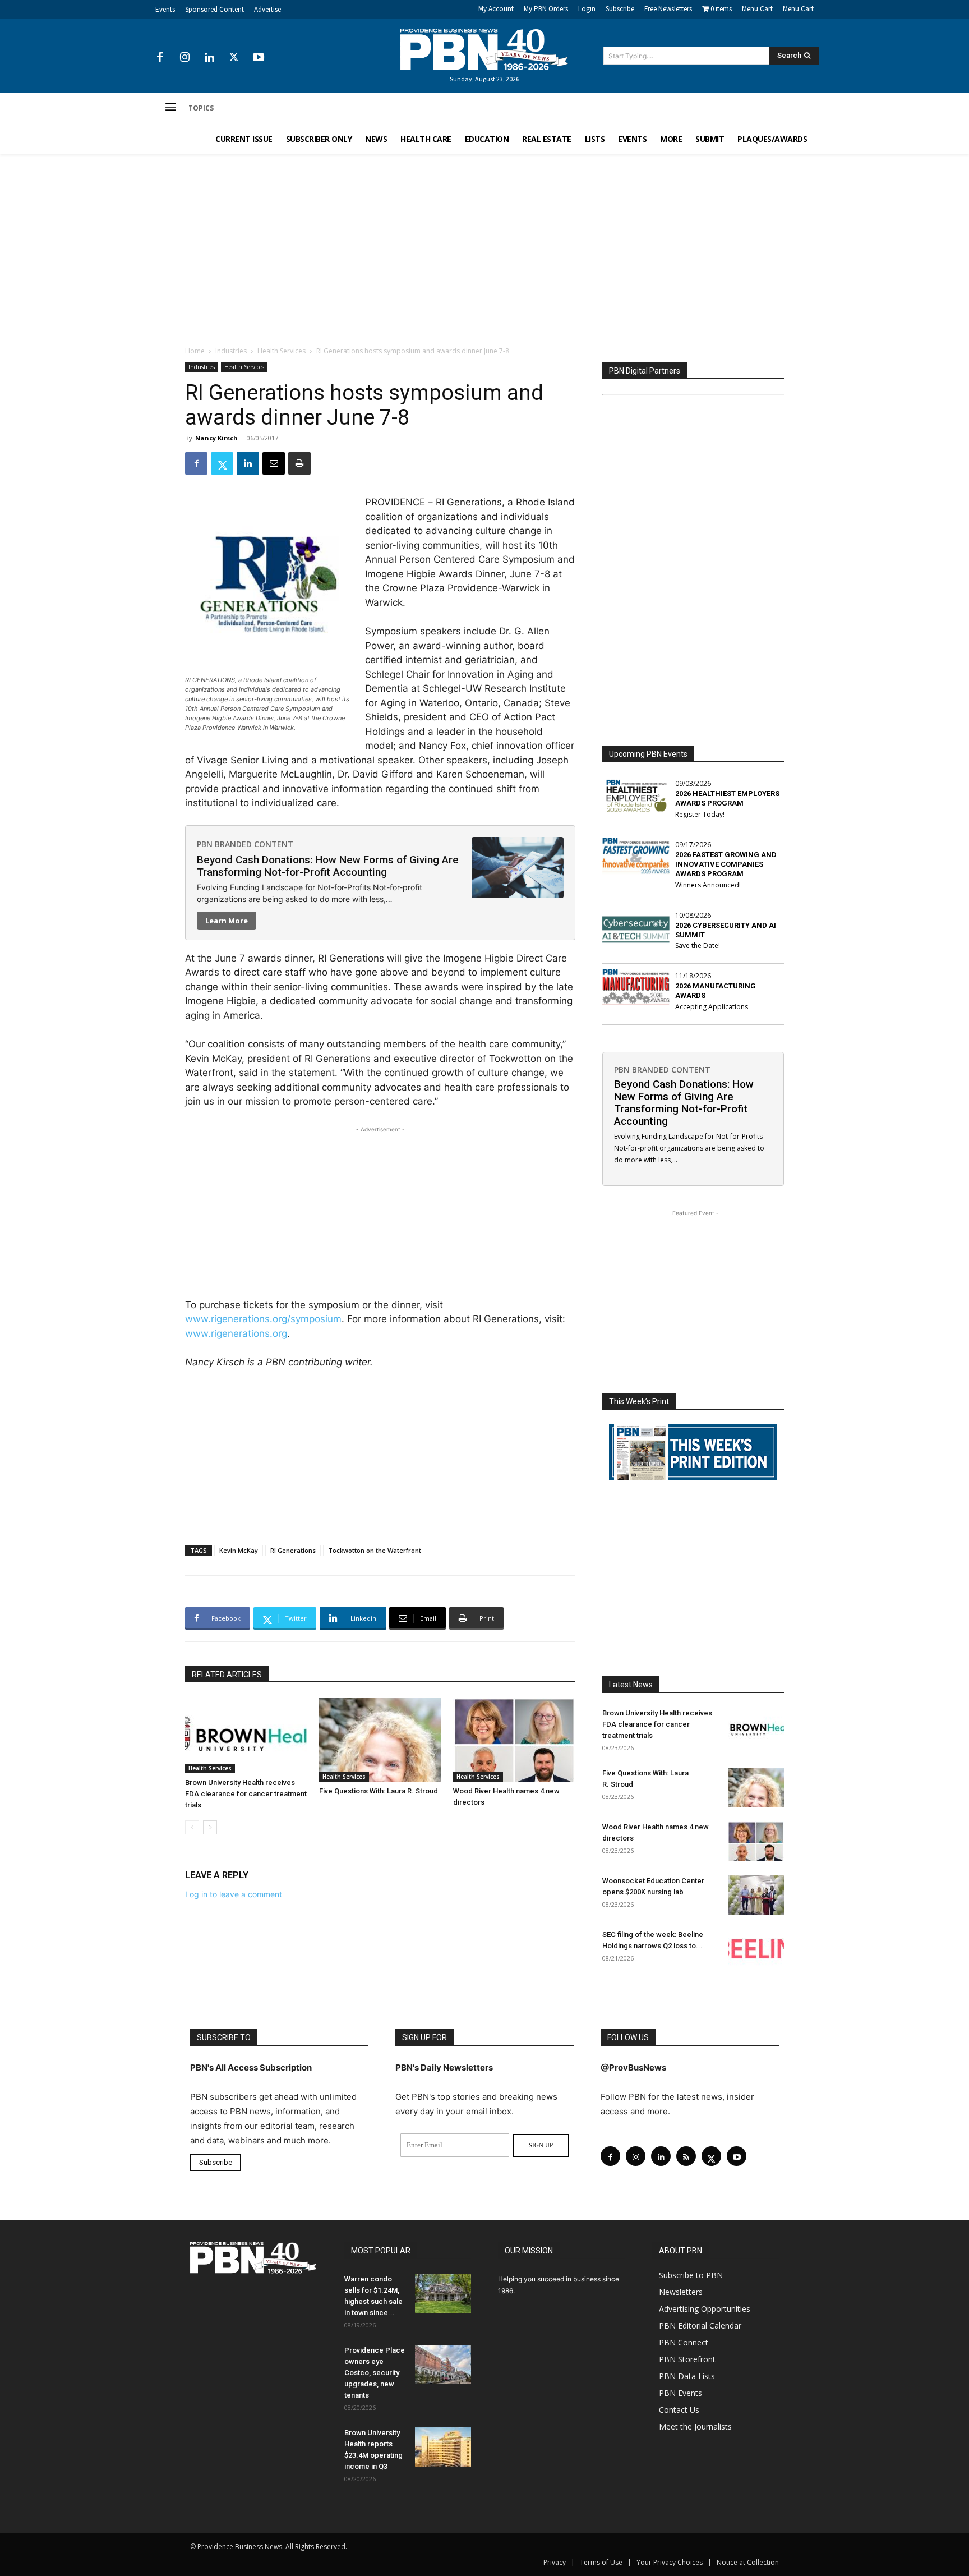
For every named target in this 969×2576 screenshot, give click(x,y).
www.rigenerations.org (236, 1333)
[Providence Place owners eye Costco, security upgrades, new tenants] (443, 2365)
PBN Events (680, 2393)
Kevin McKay (239, 1550)
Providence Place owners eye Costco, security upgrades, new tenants (375, 2373)
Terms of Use (601, 2562)
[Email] (274, 463)
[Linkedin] (209, 58)
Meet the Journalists (695, 2427)
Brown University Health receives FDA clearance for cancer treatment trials (246, 1794)
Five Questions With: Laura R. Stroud (379, 1791)
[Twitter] (234, 58)
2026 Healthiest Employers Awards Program (727, 798)
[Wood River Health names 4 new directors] (514, 1740)
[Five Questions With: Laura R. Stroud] (380, 1740)
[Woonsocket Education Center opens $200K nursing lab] (756, 1895)
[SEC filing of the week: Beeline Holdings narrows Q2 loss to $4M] (756, 1949)
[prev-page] (192, 1827)
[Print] (299, 463)
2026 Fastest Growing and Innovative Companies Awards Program (726, 864)
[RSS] (686, 2156)
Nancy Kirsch (216, 438)
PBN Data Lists (687, 2376)
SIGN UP (541, 2145)
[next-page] (210, 1827)
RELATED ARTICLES (227, 1675)
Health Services (282, 351)
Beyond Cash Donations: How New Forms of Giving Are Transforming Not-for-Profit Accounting (328, 866)
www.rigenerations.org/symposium (263, 1319)
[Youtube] (259, 58)
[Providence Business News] (484, 49)
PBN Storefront (687, 2359)
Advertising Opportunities (705, 2309)
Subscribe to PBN (691, 2275)
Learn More (227, 921)
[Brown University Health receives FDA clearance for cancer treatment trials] (246, 1735)
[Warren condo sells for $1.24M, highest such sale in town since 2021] (443, 2293)
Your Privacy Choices (670, 2562)
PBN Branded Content (245, 844)
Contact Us (679, 2410)
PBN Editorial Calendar (700, 2326)
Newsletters (681, 2292)
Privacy (555, 2562)
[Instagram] (184, 58)
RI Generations (293, 1550)
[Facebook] (160, 58)
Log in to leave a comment (234, 1894)
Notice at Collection (748, 2562)
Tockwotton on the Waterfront (375, 1550)
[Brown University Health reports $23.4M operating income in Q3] (443, 2447)
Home (195, 351)
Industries (231, 351)
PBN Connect (684, 2342)
